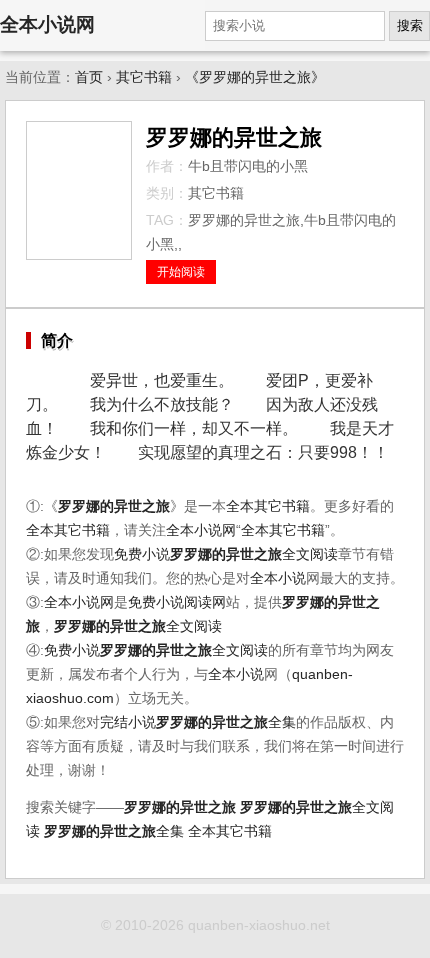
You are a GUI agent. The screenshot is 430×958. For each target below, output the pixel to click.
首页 (89, 77)
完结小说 (128, 722)
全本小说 (278, 578)
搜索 (410, 25)
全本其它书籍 (268, 506)
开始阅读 (181, 272)
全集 (226, 722)
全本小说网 (47, 24)
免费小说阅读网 (177, 602)
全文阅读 (254, 554)
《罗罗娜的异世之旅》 (255, 77)
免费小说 (142, 554)
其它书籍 (144, 77)
